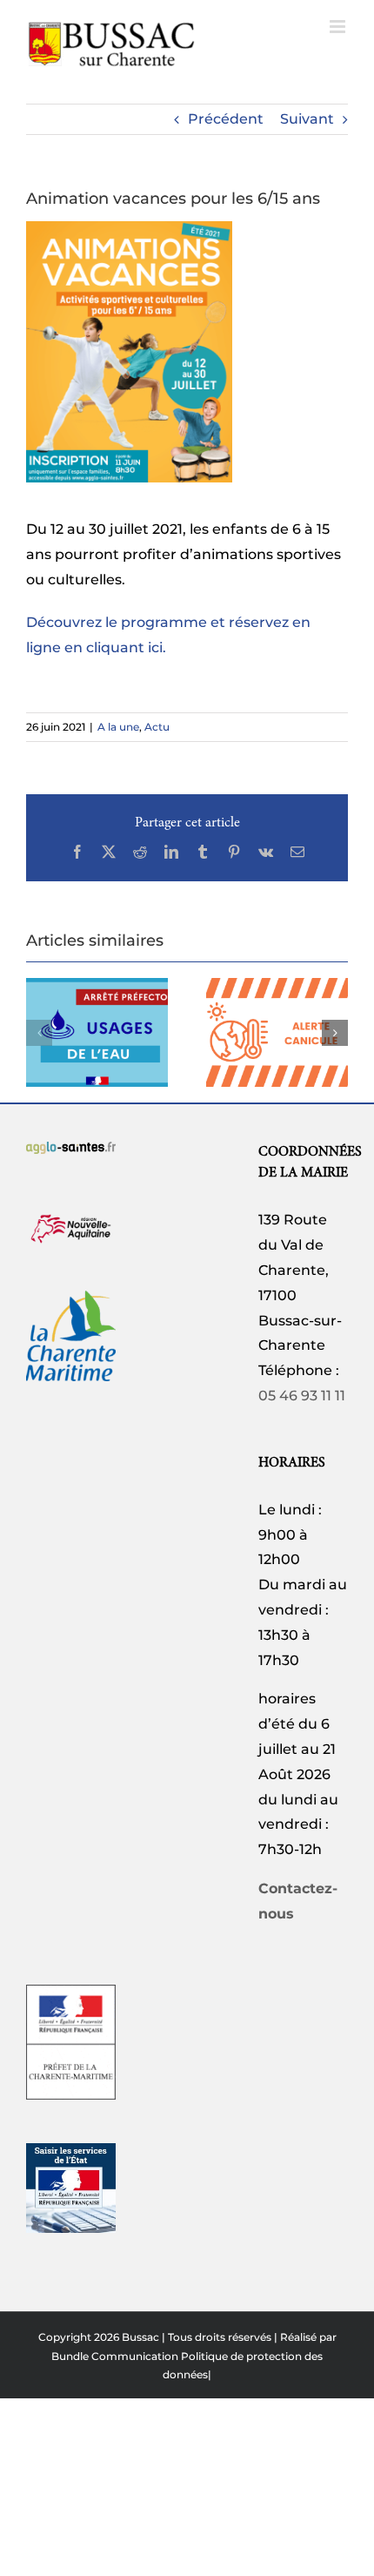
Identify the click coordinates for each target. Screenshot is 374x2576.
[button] (39, 1033)
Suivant (307, 119)
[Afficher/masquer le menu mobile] (339, 27)
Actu (157, 727)
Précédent (226, 119)
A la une (118, 727)
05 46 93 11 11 (302, 1396)
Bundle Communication (115, 2356)
